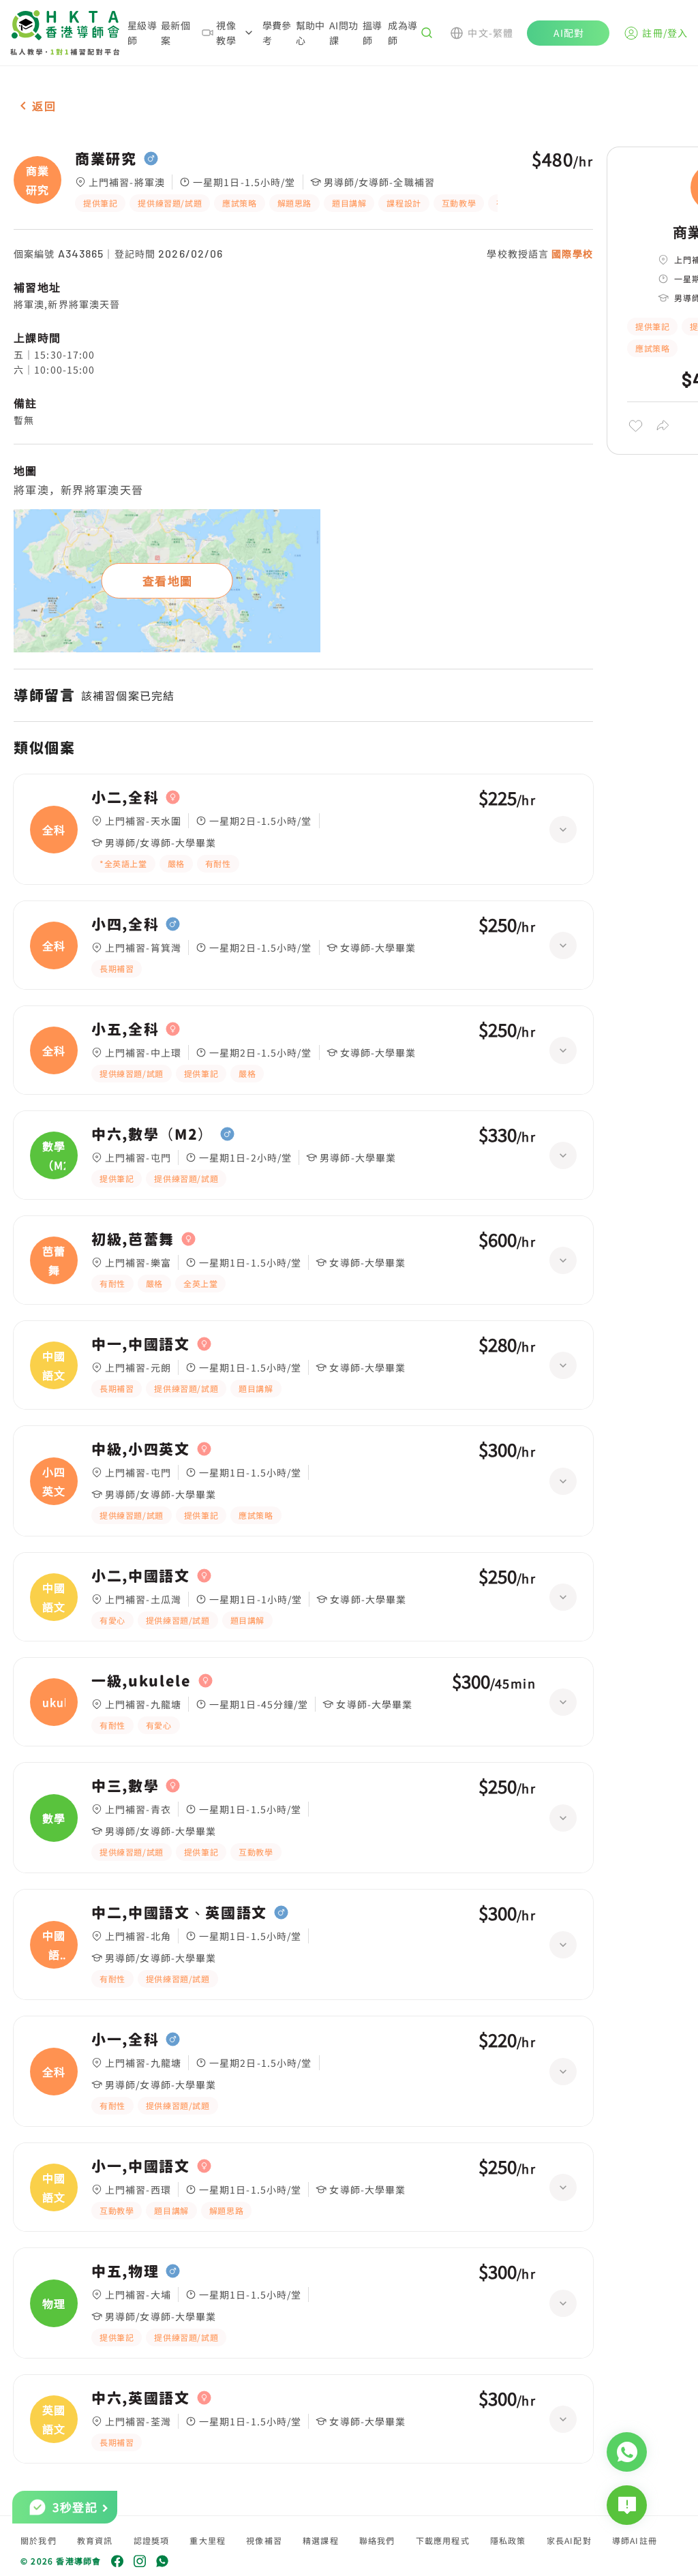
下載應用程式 (443, 2540)
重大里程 (208, 2540)
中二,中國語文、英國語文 (179, 1913)
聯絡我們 (377, 2540)
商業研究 (106, 159)
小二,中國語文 (141, 1576)
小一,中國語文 (141, 2166)
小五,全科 (125, 1029)
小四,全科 (125, 924)
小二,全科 (125, 798)
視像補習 (264, 2540)
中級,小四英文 (141, 1449)
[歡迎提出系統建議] (627, 2505)
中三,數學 (125, 1786)
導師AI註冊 (635, 2540)
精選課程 (321, 2540)
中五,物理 (125, 2271)
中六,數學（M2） (152, 1134)
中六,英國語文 (141, 2398)
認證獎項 (152, 2540)
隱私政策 (508, 2540)
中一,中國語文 (141, 1344)
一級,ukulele (141, 1681)
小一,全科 (125, 2040)
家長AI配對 (569, 2540)
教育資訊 (95, 2540)
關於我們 (39, 2540)
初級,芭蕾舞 (133, 1239)
